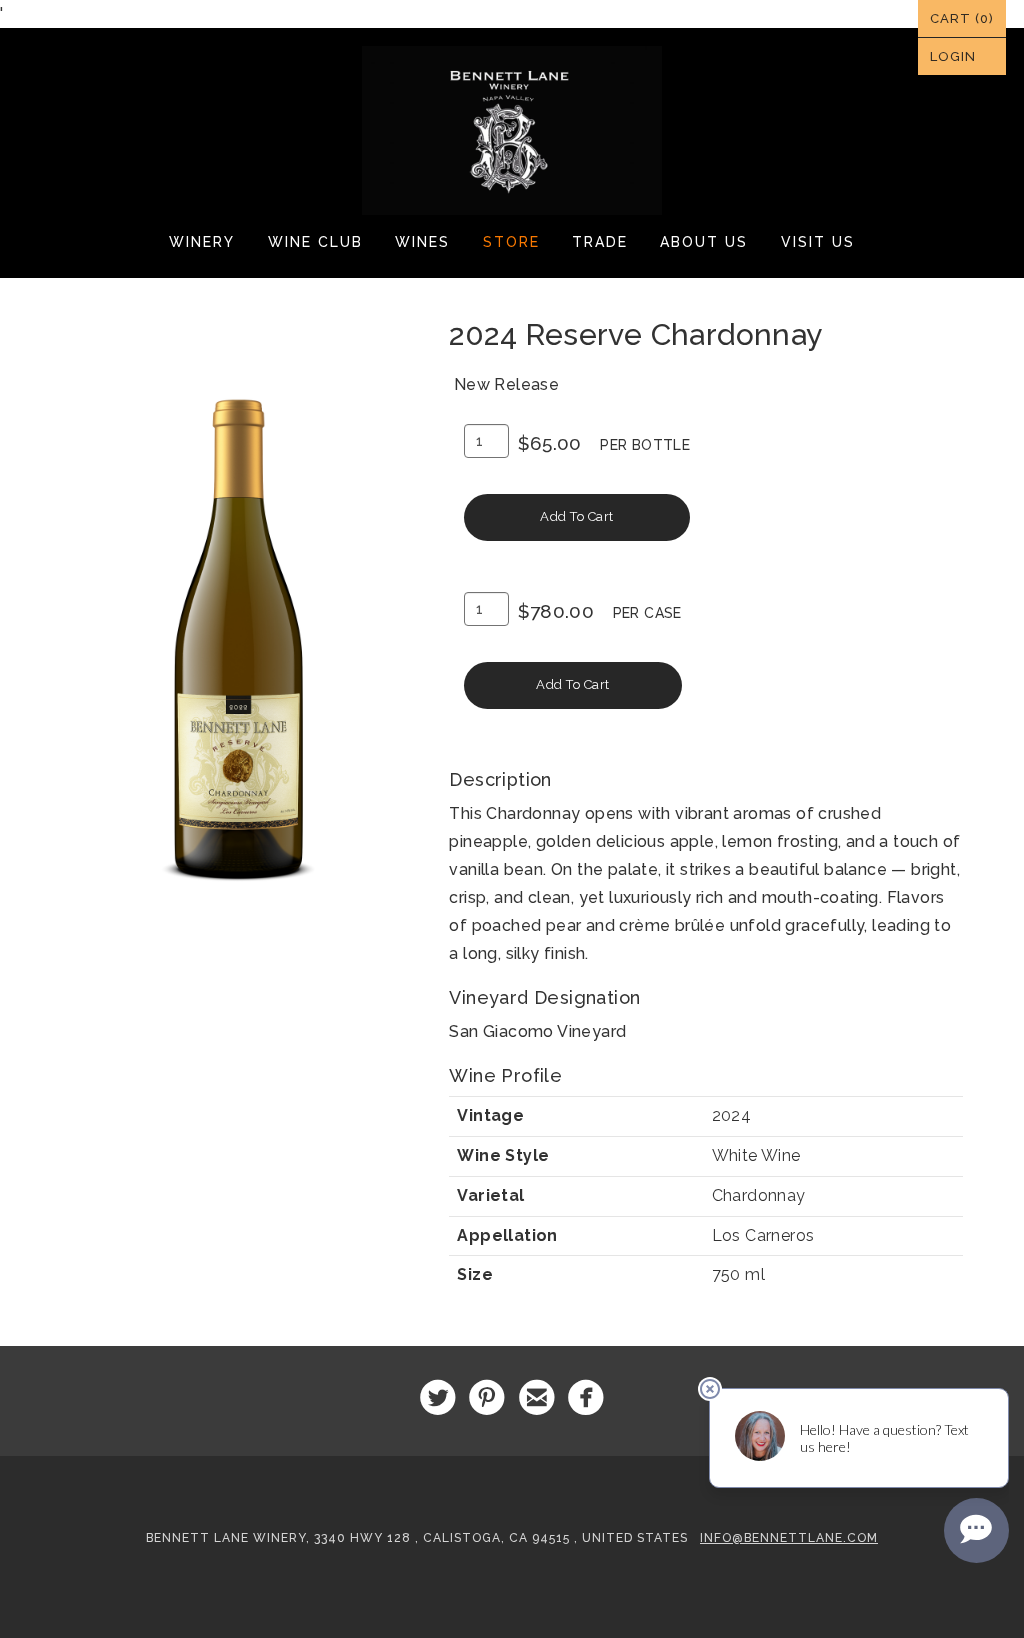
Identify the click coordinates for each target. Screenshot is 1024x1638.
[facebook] (586, 1398)
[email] (536, 1398)
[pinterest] (487, 1398)
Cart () (962, 18)
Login (953, 56)
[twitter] (437, 1398)
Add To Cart (577, 516)
